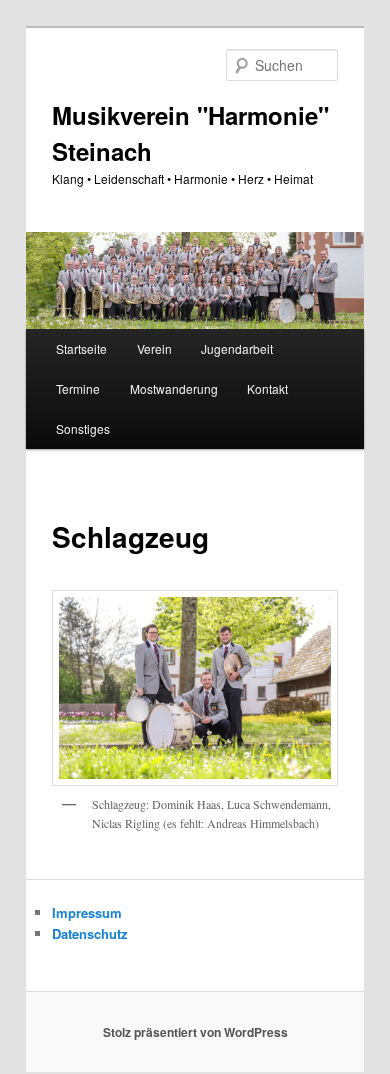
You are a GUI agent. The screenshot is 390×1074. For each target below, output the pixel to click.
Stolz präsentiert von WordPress (195, 1032)
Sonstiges (83, 428)
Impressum (87, 912)
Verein (154, 348)
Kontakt (267, 388)
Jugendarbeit (237, 348)
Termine (78, 388)
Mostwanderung (174, 388)
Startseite (81, 348)
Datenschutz (90, 933)
